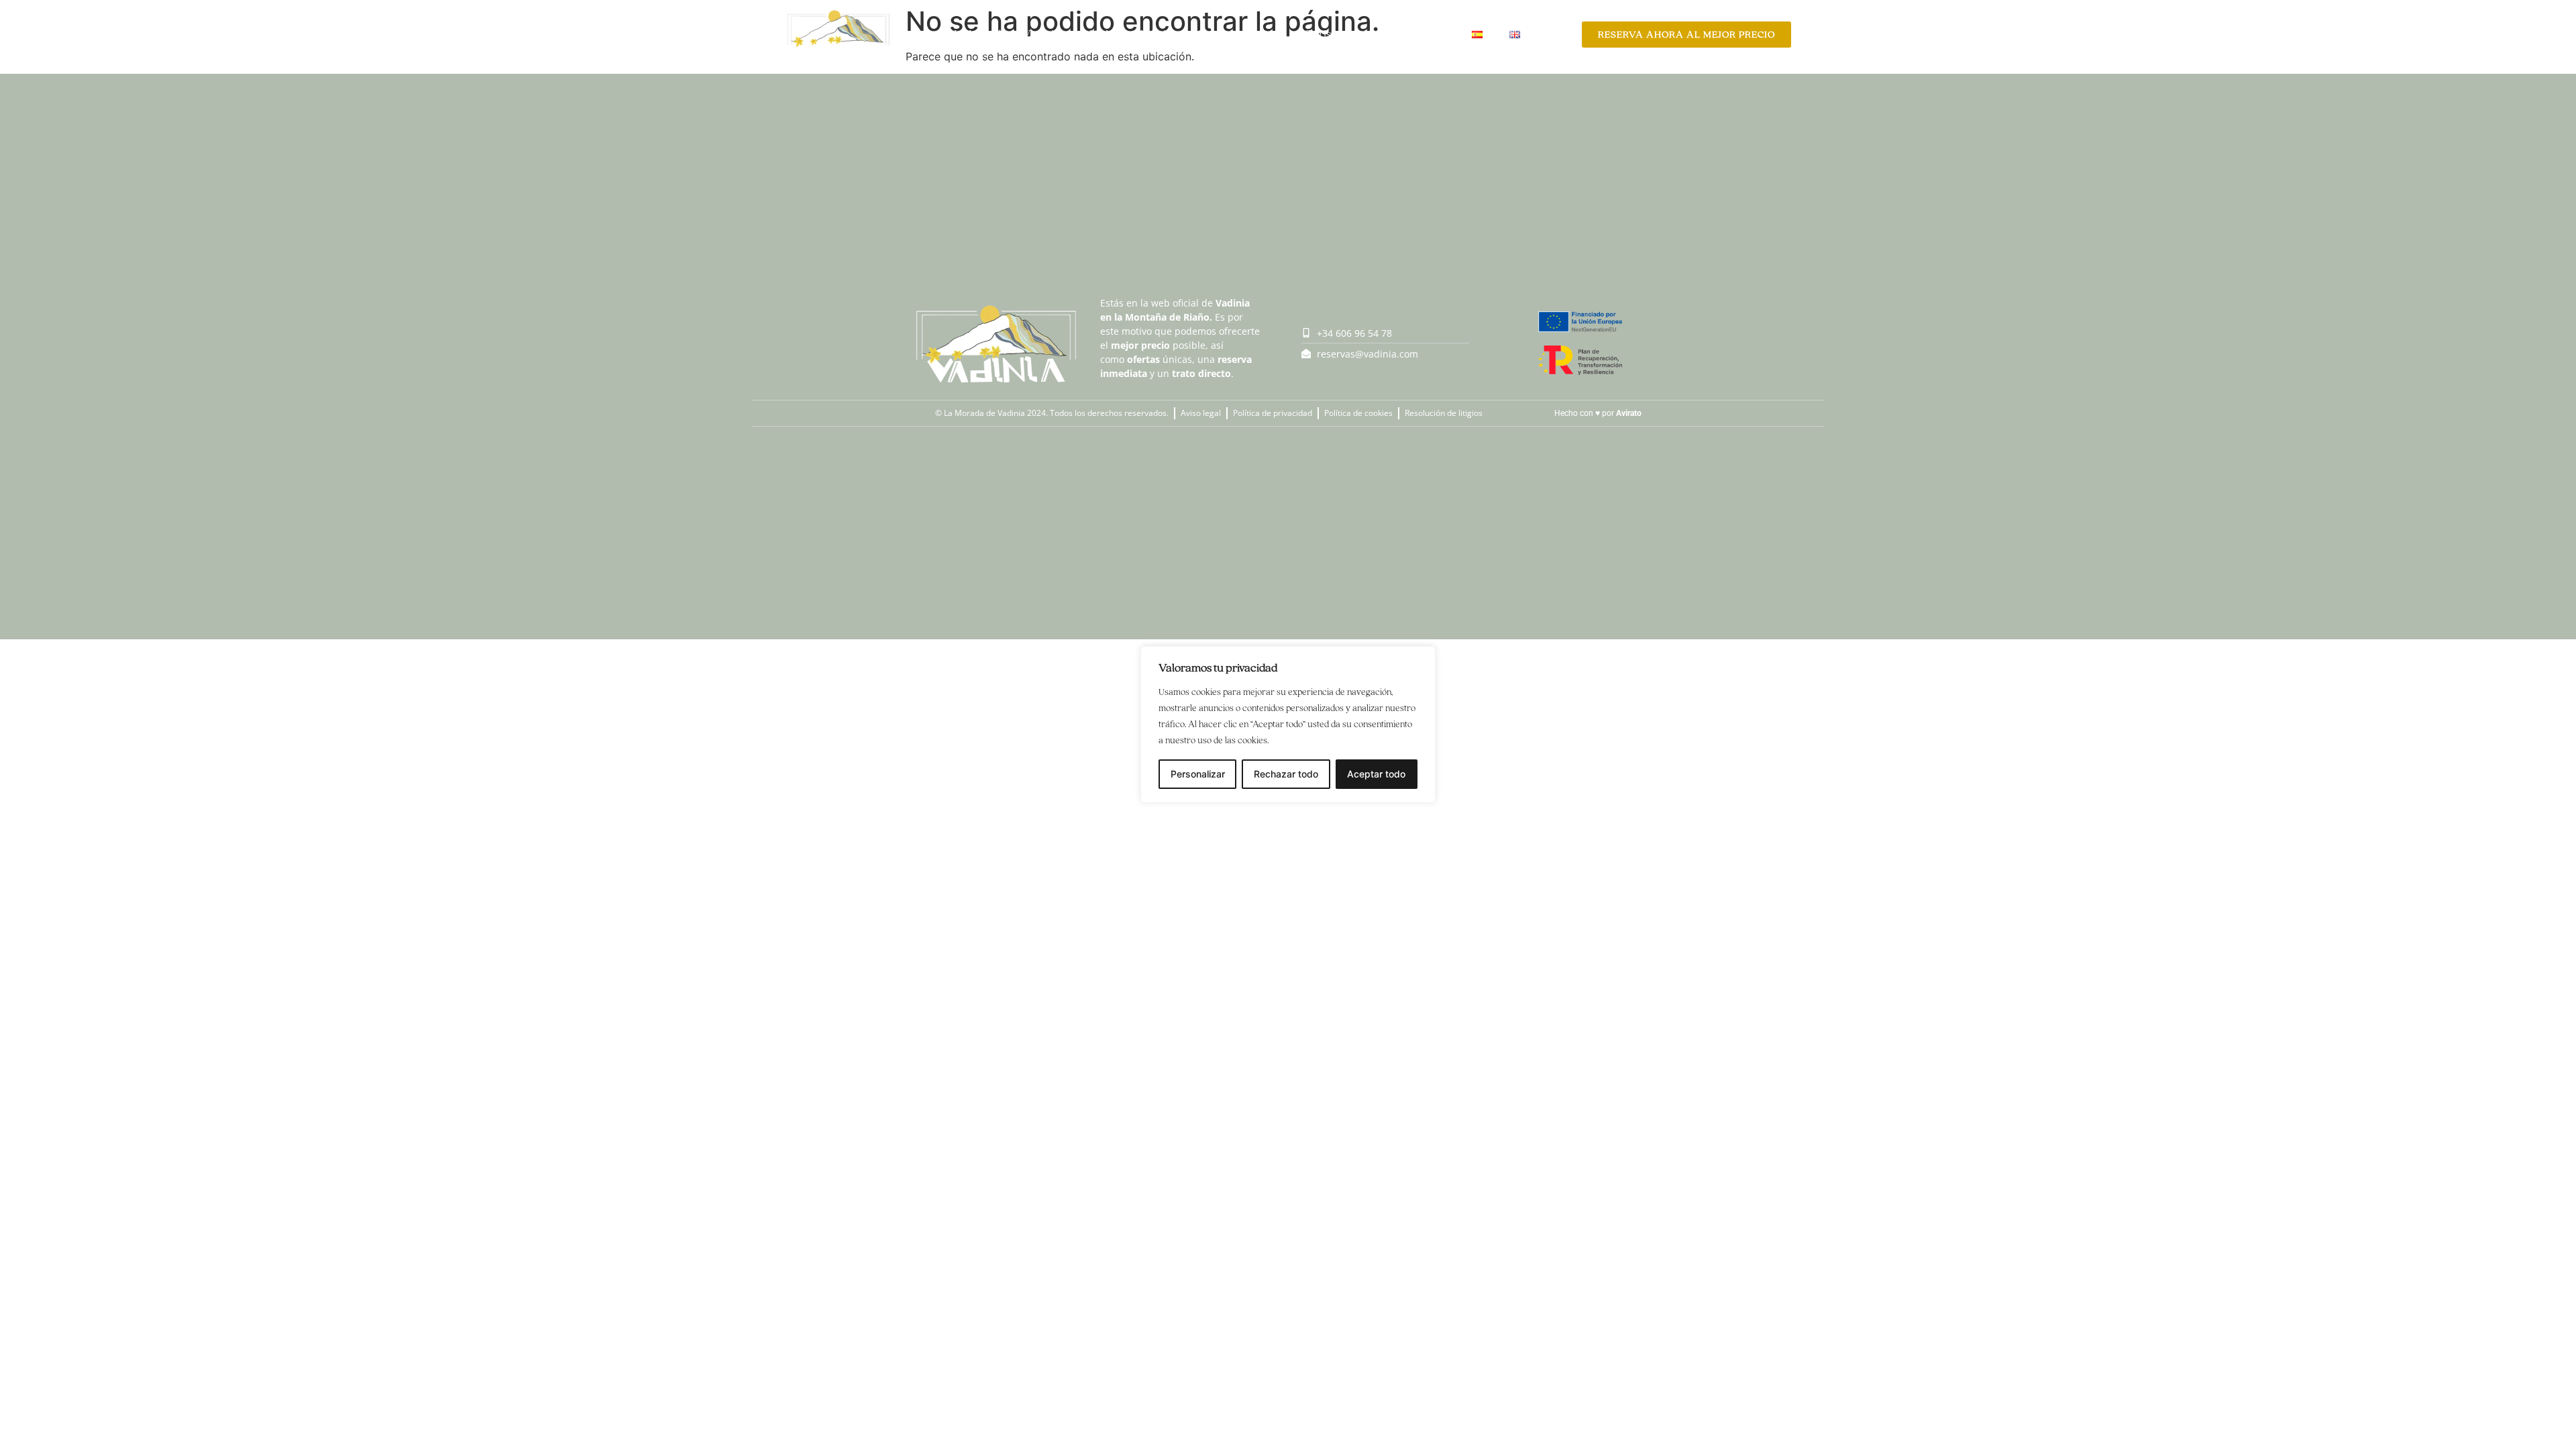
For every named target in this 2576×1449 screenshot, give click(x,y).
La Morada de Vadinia (1007, 34)
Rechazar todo (1286, 774)
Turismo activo (1342, 34)
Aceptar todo (1376, 774)
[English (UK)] (1515, 34)
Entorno (1425, 34)
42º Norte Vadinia (1129, 34)
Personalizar (1198, 774)
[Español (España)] (1477, 34)
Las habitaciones (1239, 34)
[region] (1288, 724)
